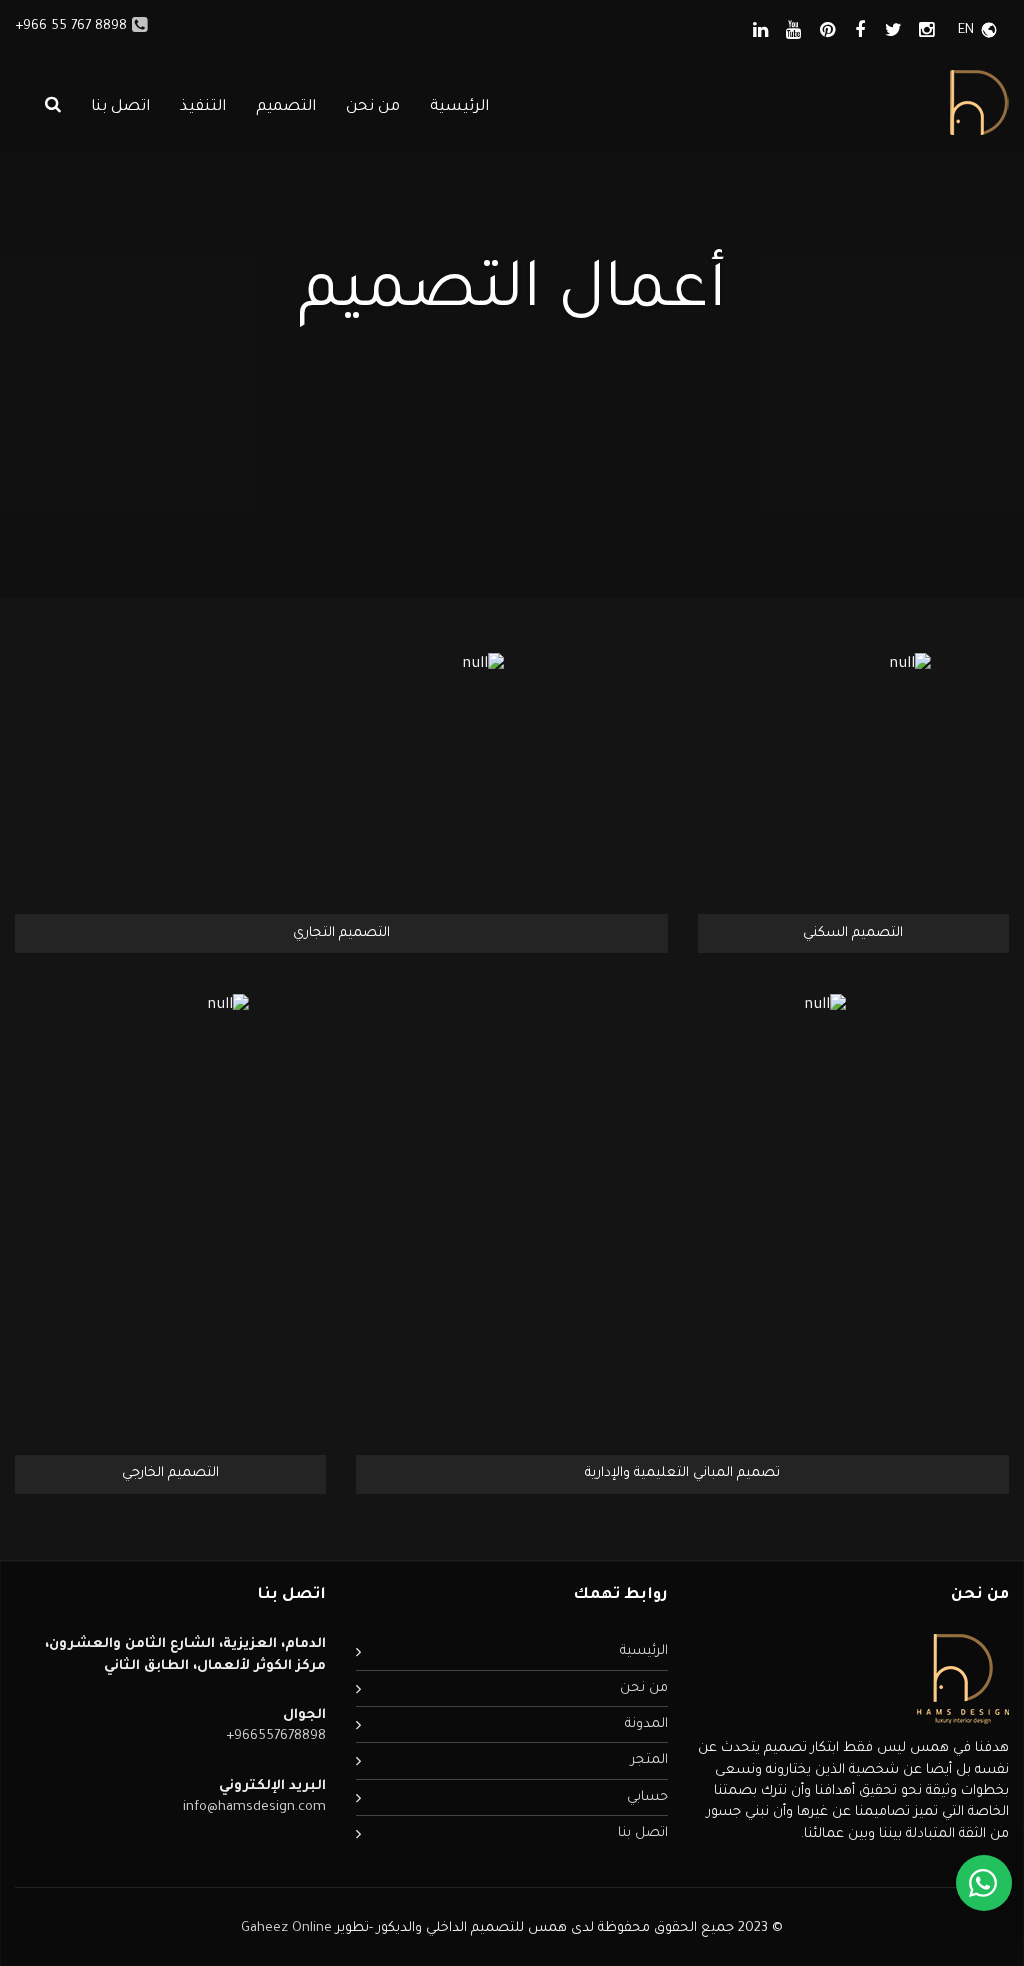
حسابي (647, 1797)
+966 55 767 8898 (71, 26)
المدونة (646, 1724)
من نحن (373, 107)
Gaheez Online (288, 1928)
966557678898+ (276, 1736)
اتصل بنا (120, 107)
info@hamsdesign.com (254, 1807)
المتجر (649, 1760)
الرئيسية (459, 107)
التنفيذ (203, 107)
